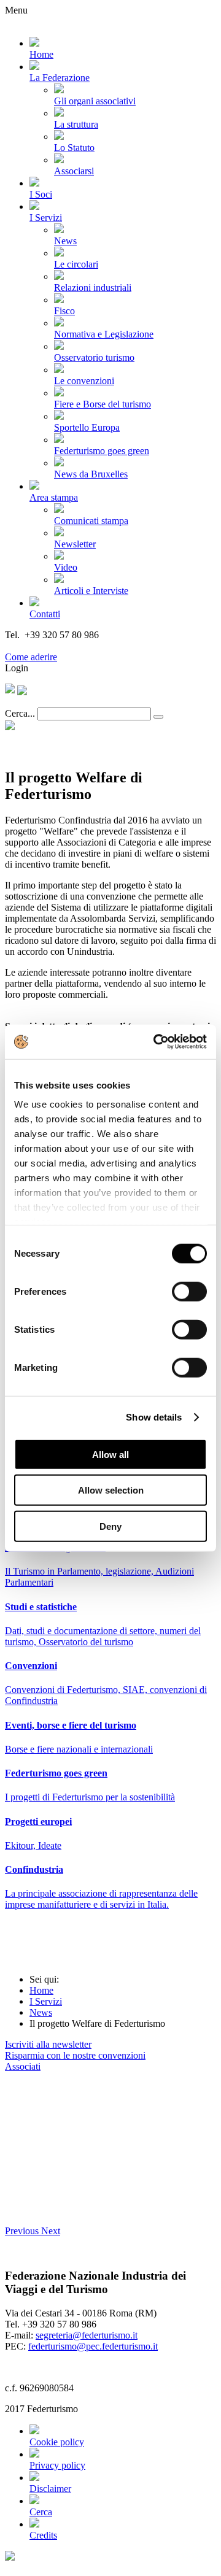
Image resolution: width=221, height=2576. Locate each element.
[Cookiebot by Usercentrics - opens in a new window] (156, 1042)
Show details (154, 1417)
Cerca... (20, 713)
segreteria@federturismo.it (87, 2335)
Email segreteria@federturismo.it (70, 646)
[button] (23, 2231)
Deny (110, 1526)
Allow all (110, 1454)
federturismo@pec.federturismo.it (93, 2346)
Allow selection (111, 1490)
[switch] (189, 1291)
